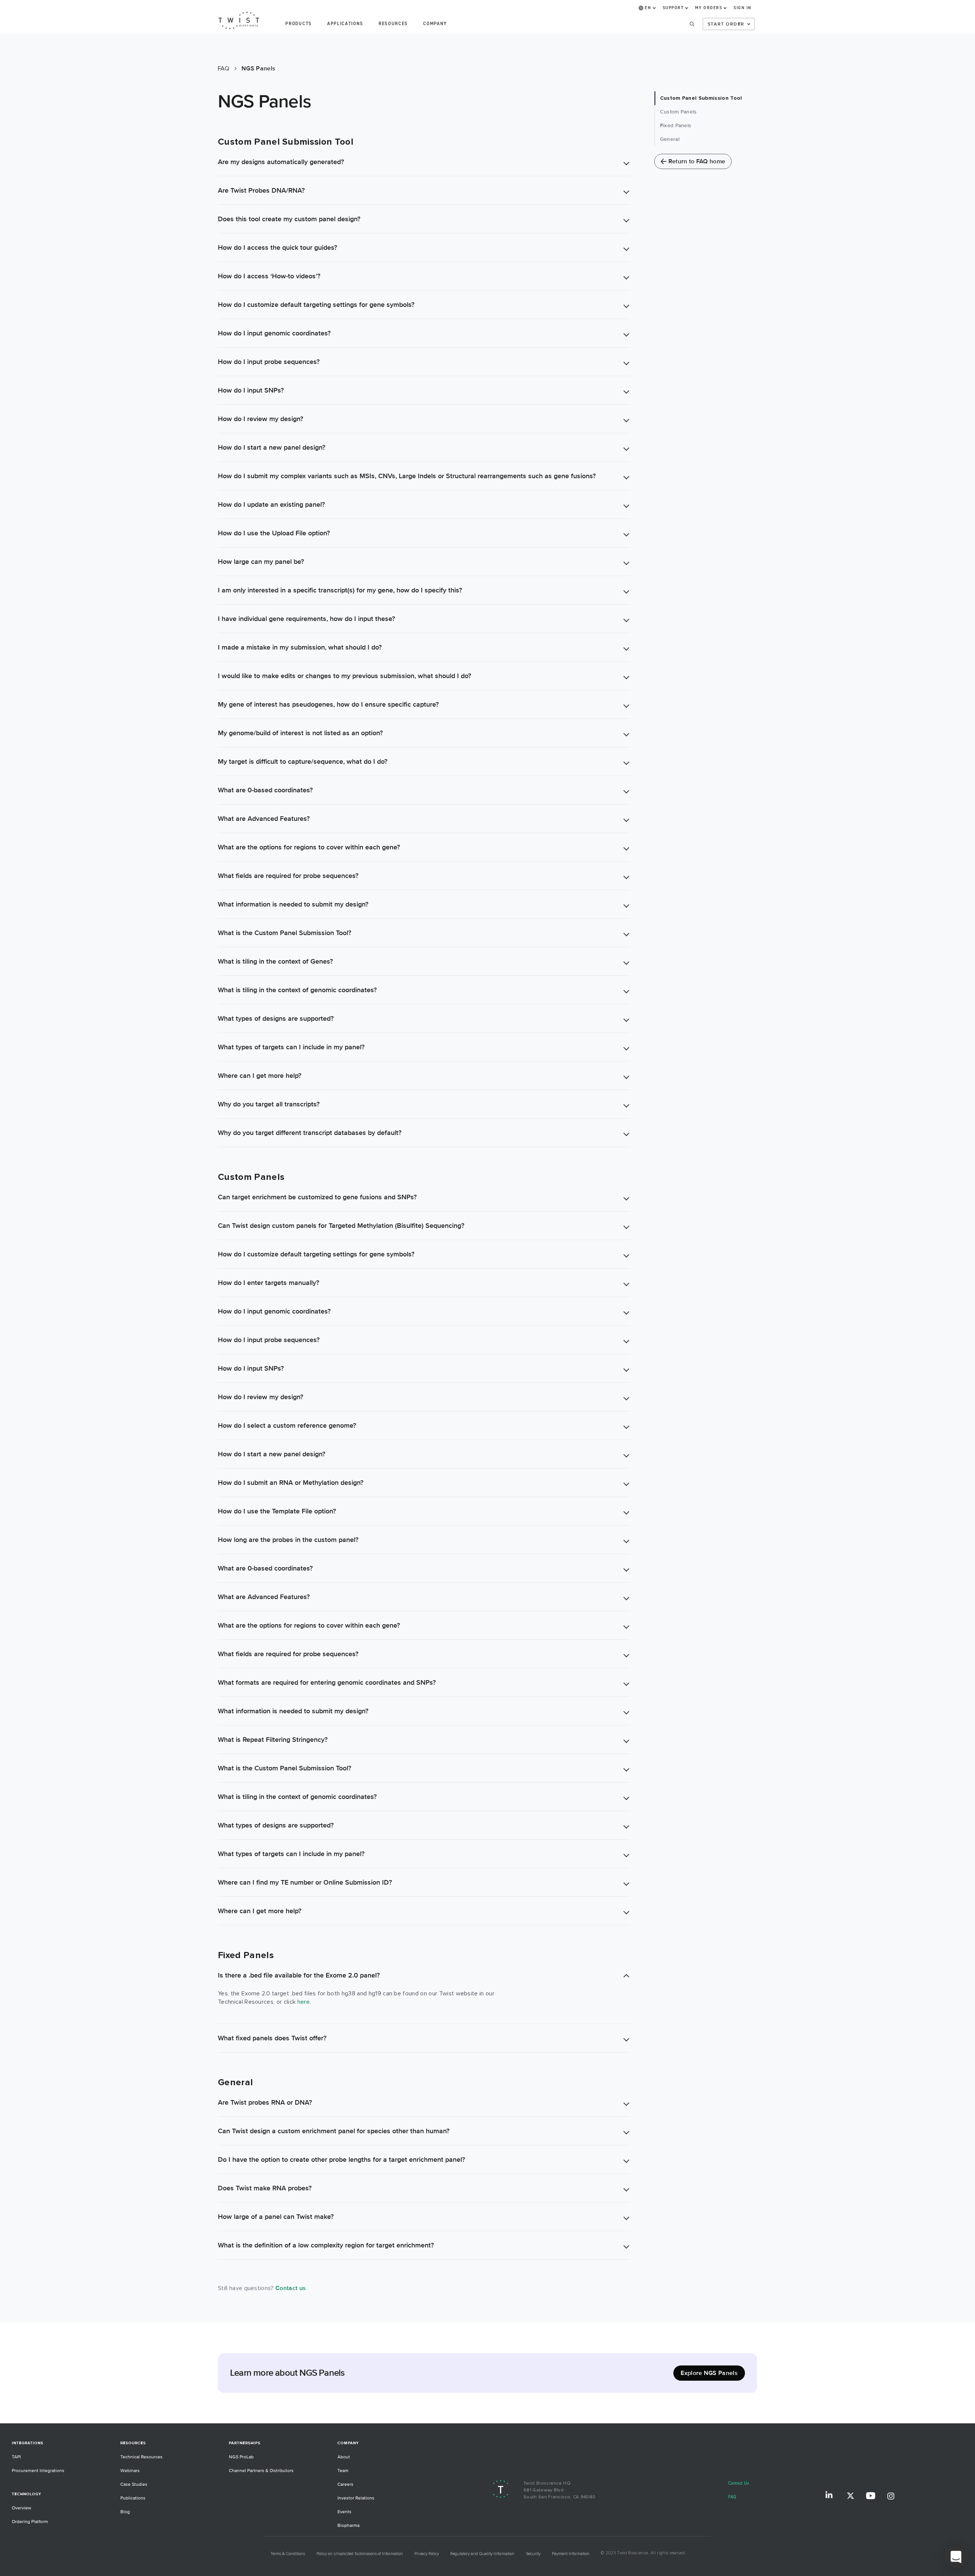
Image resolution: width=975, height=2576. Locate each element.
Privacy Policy (427, 2554)
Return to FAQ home (697, 161)
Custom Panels (679, 112)
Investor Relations (356, 2498)
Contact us (291, 2288)
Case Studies (134, 2484)
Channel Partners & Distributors (261, 2471)
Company (435, 24)
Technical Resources (141, 2457)
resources (393, 24)
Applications (345, 24)
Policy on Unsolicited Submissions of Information (360, 2554)
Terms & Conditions (288, 2554)
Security (533, 2554)
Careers (345, 2484)
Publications (133, 2498)
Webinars (130, 2471)
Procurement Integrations (38, 2471)
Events (344, 2512)
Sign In (742, 8)
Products (298, 24)
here (304, 2002)
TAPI (16, 2457)
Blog (125, 2512)
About (344, 2457)
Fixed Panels (676, 125)
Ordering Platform (30, 2522)
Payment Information (571, 2554)
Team (343, 2471)
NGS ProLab (241, 2457)
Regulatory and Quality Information (482, 2554)
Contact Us (739, 2483)
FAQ (732, 2497)
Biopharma (348, 2526)
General (670, 139)
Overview (22, 2508)
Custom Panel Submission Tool (701, 98)
